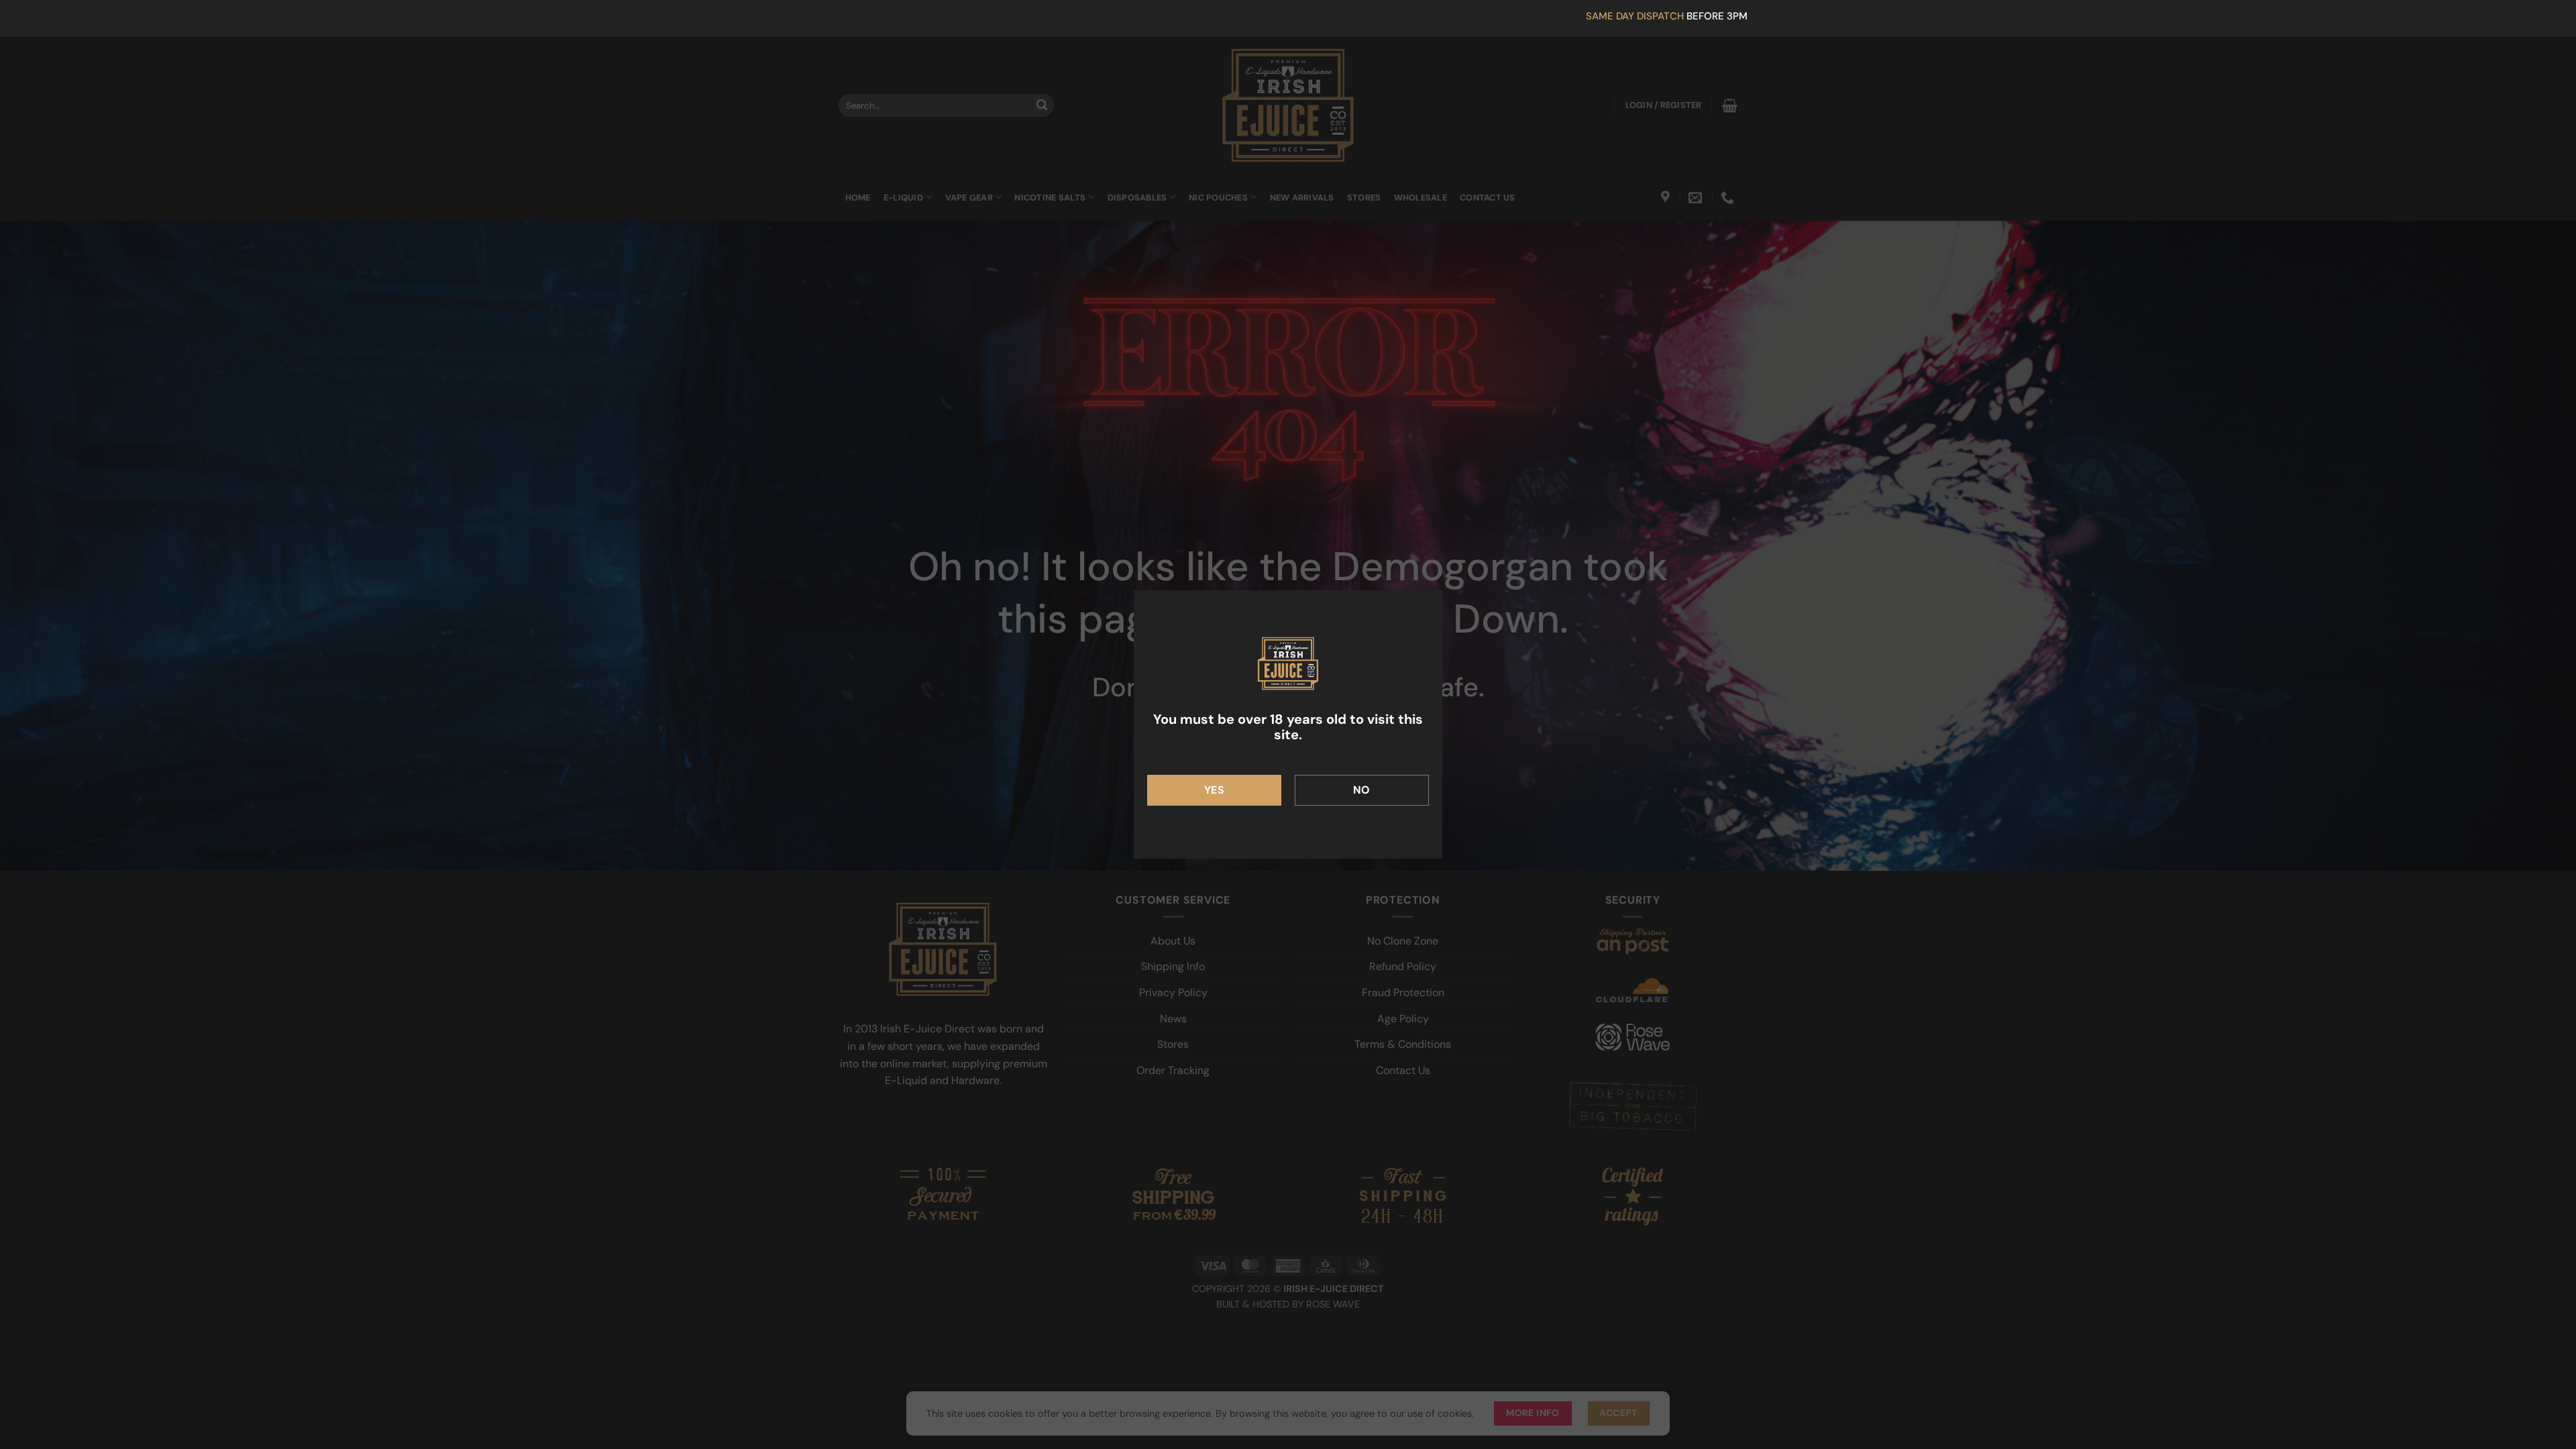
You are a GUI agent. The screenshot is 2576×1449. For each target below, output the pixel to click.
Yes (1214, 790)
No (1362, 790)
